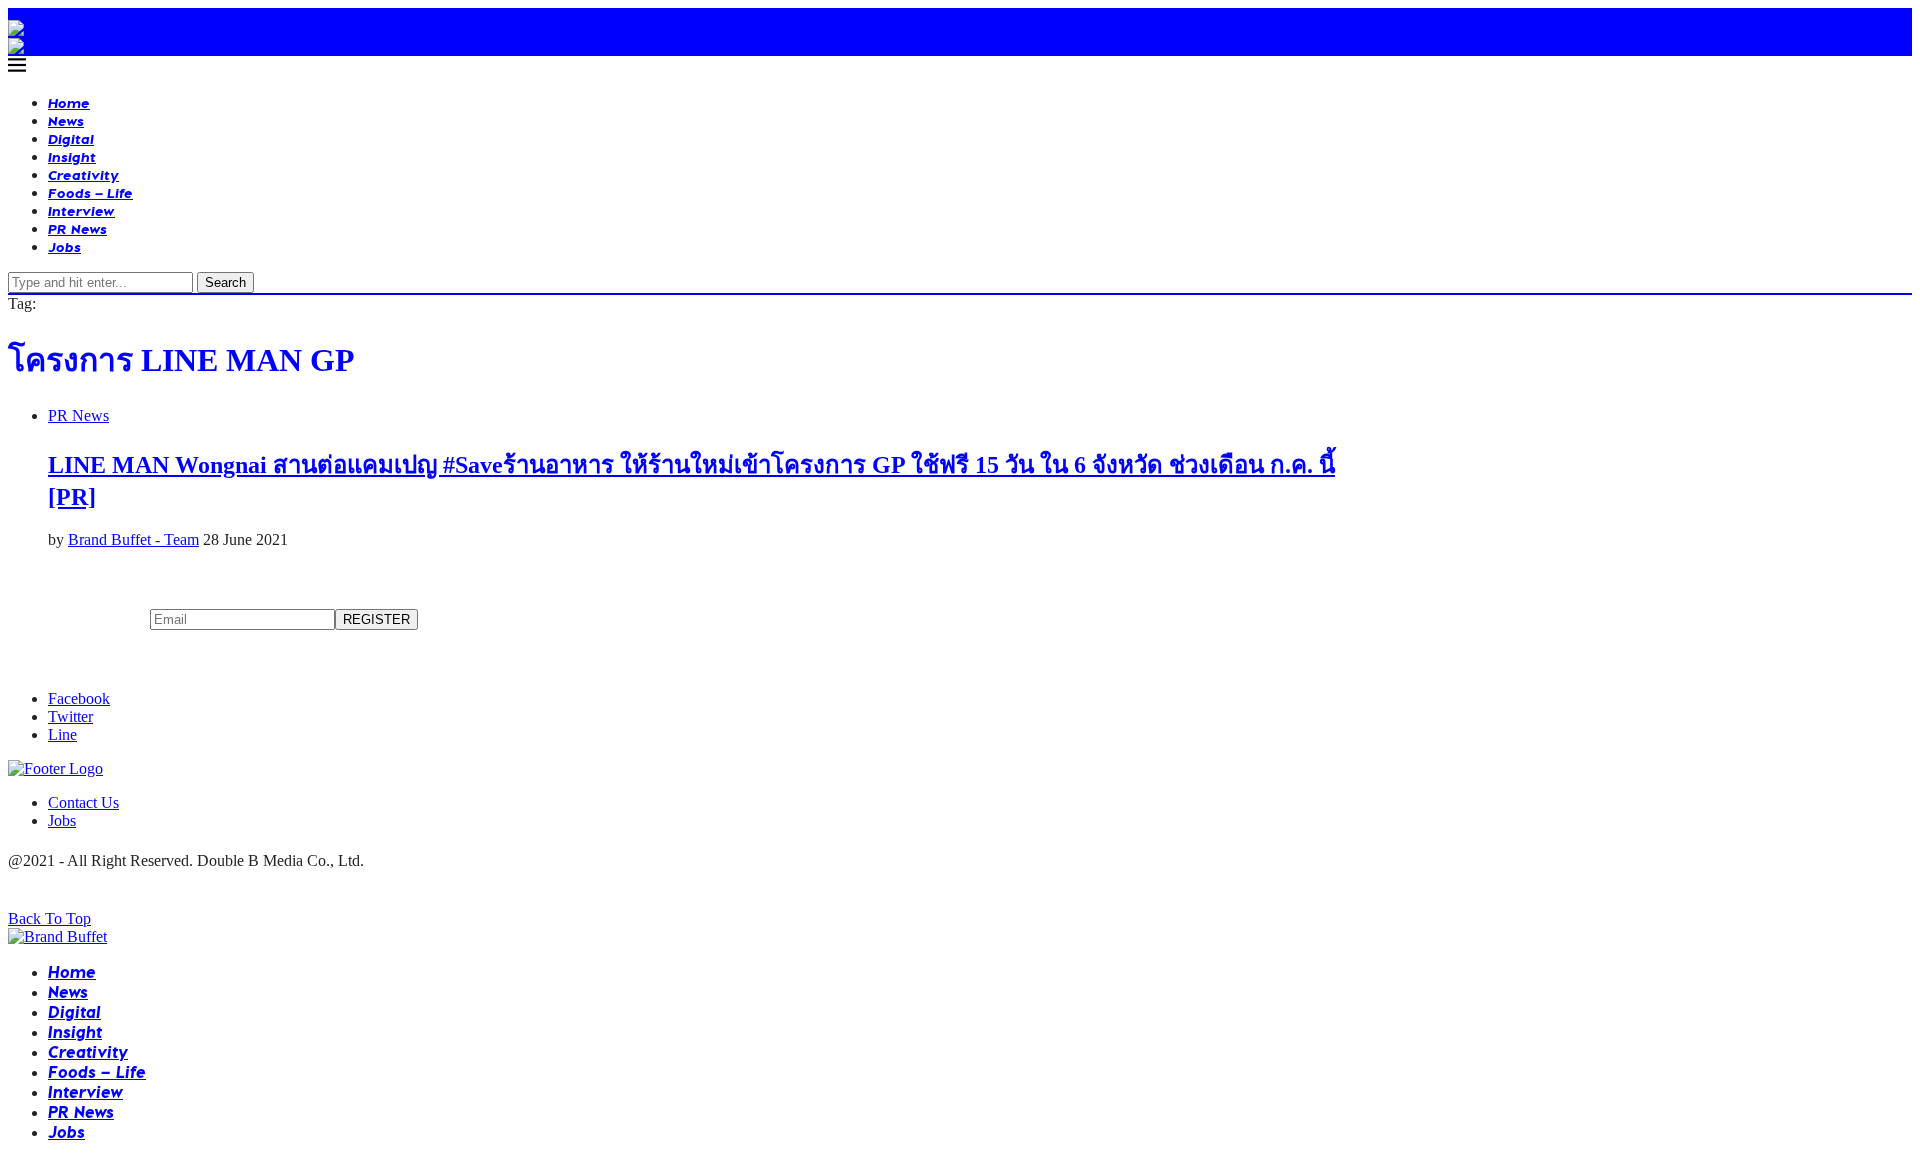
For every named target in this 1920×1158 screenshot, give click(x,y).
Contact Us (83, 802)
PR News (77, 228)
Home (69, 102)
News (66, 120)
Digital (71, 138)
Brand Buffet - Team (133, 539)
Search (225, 282)
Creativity (83, 174)
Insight (72, 156)
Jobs (64, 246)
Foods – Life (90, 192)
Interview (81, 210)
